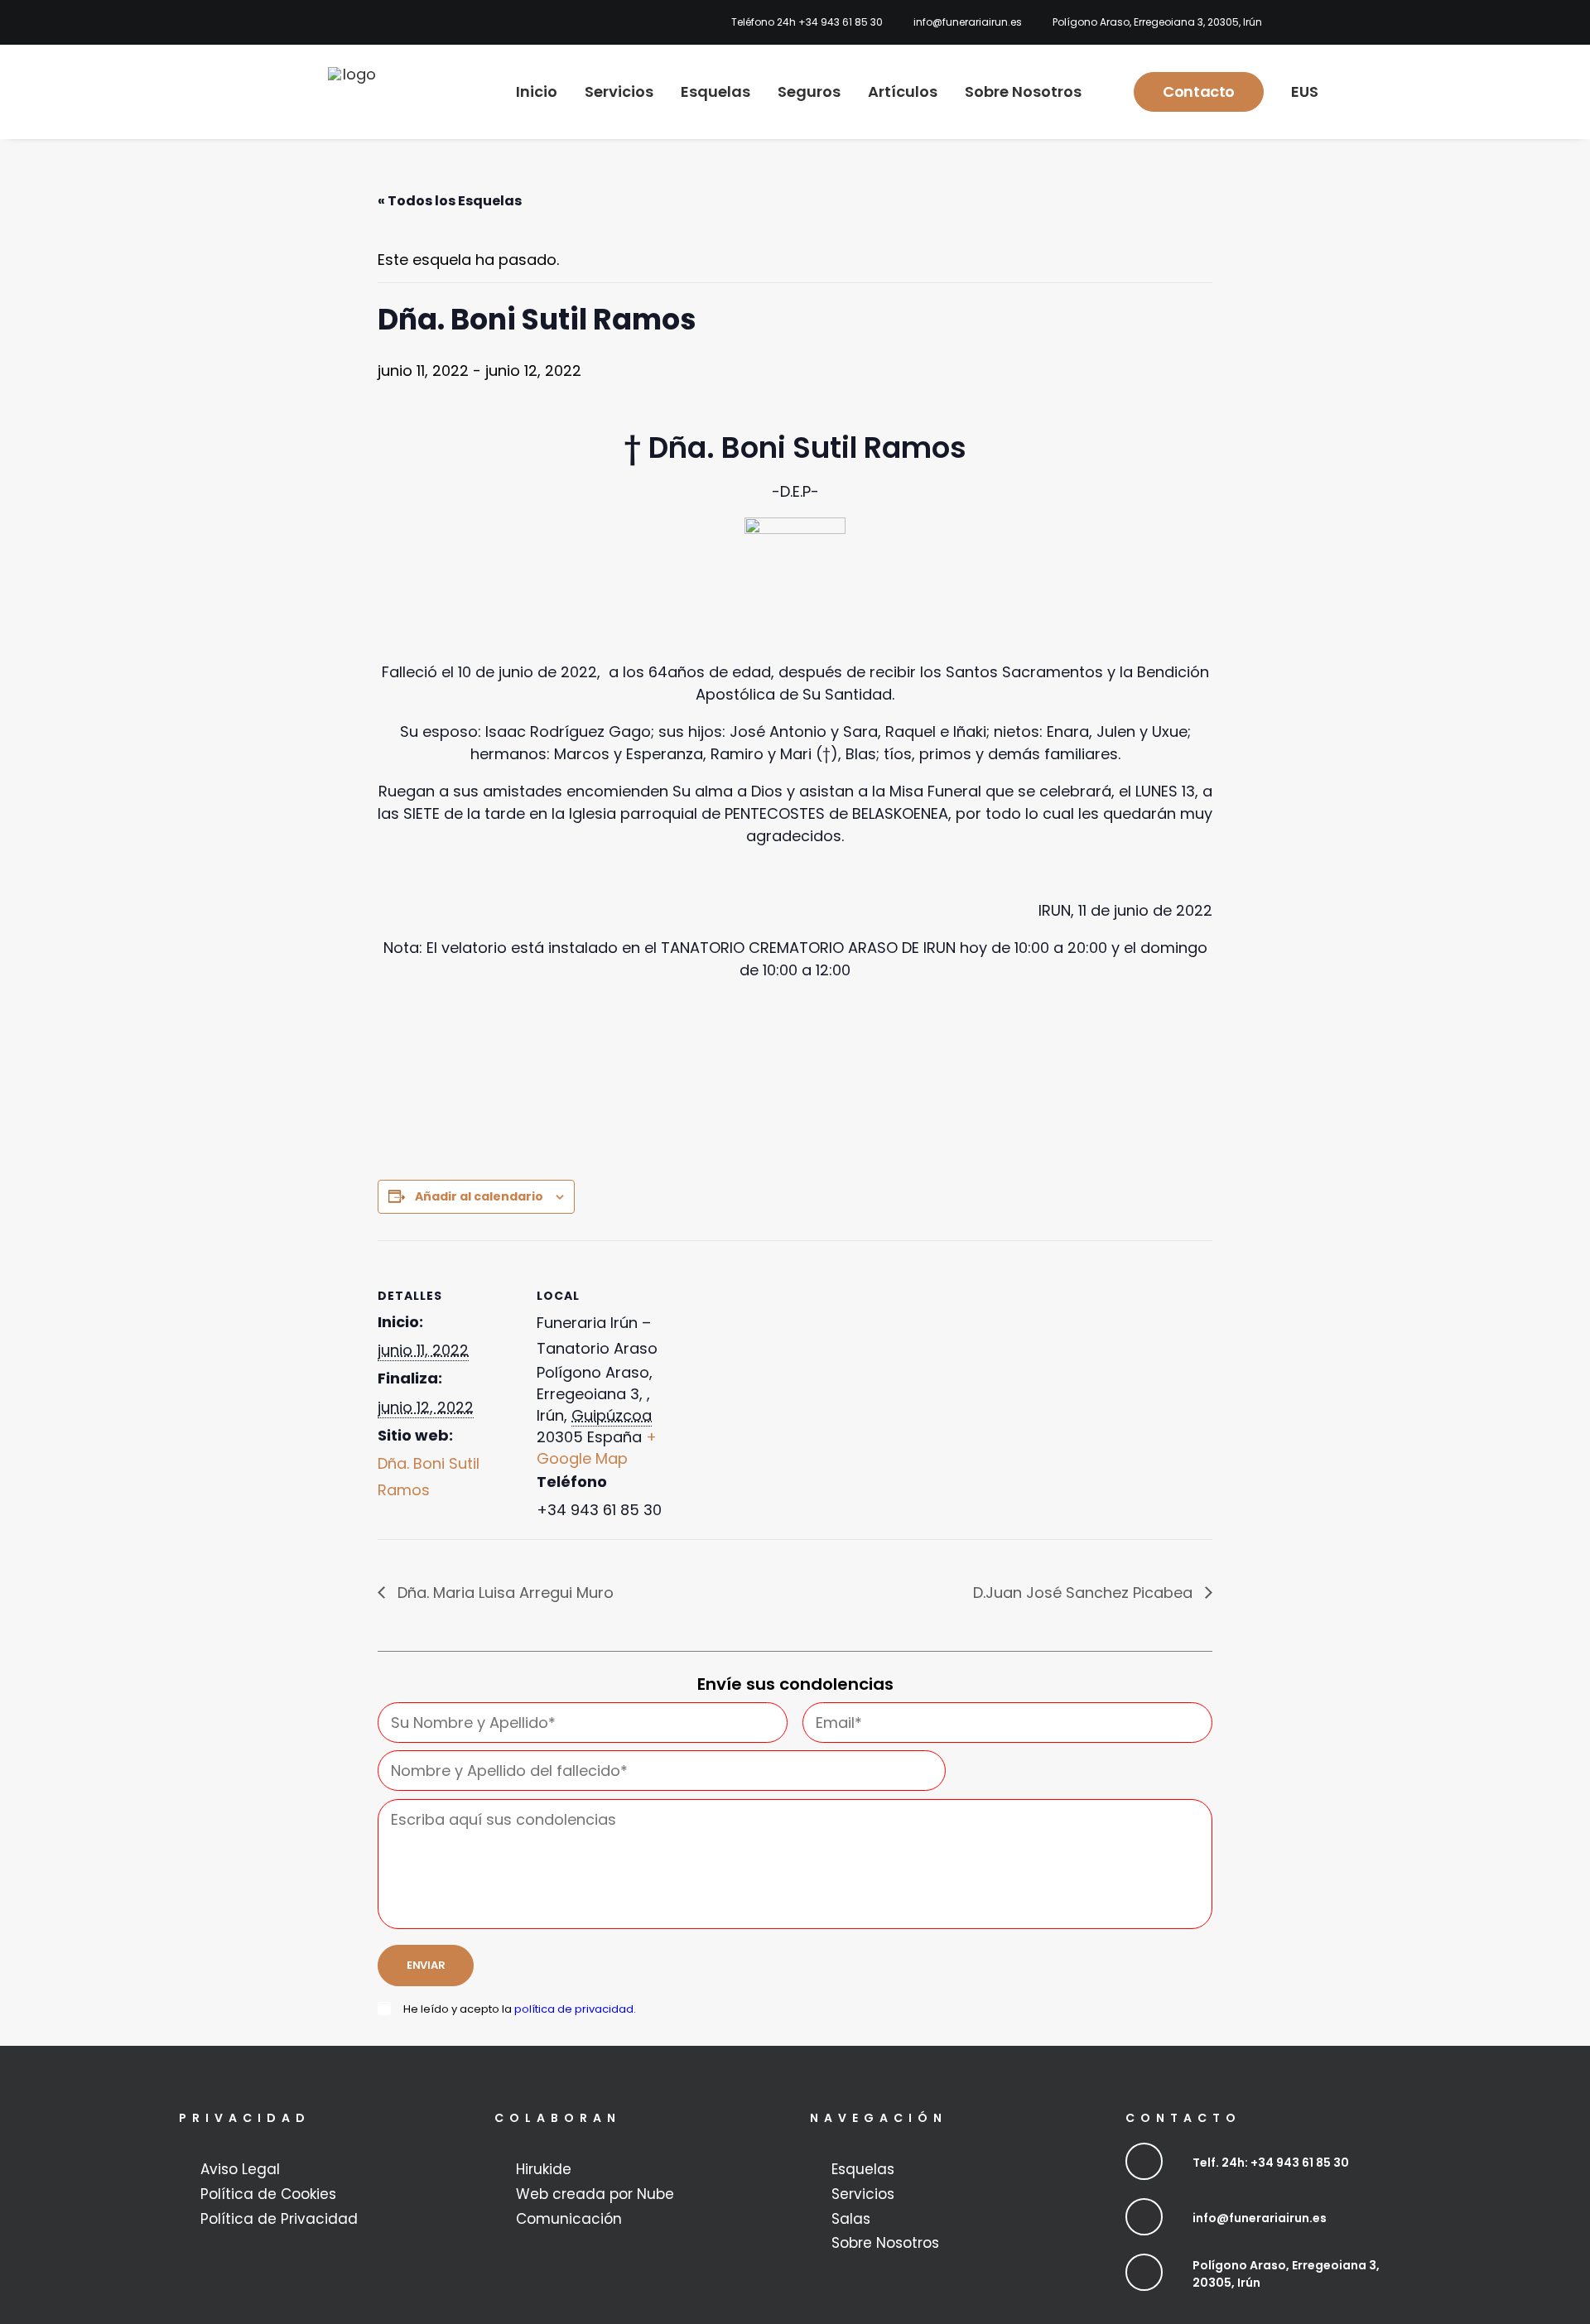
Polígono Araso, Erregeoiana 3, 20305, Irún (1157, 22)
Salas (851, 2219)
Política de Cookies (268, 2194)
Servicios (619, 91)
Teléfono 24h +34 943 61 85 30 (807, 22)
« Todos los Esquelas (450, 201)
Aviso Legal (240, 2169)
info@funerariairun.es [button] (1260, 2218)
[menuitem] (802, 22)
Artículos (903, 91)
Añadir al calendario (479, 1196)
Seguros (809, 91)
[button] (1144, 2161)
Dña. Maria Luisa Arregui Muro (503, 1593)
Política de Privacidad (279, 2219)
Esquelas (715, 91)
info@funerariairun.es (968, 22)
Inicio (537, 91)
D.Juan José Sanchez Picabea (1085, 1593)
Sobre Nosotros (1023, 91)
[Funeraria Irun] (353, 92)
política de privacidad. (575, 2009)
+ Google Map (597, 1448)
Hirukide (544, 2169)
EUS (1305, 91)
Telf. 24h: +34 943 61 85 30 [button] (1271, 2163)
